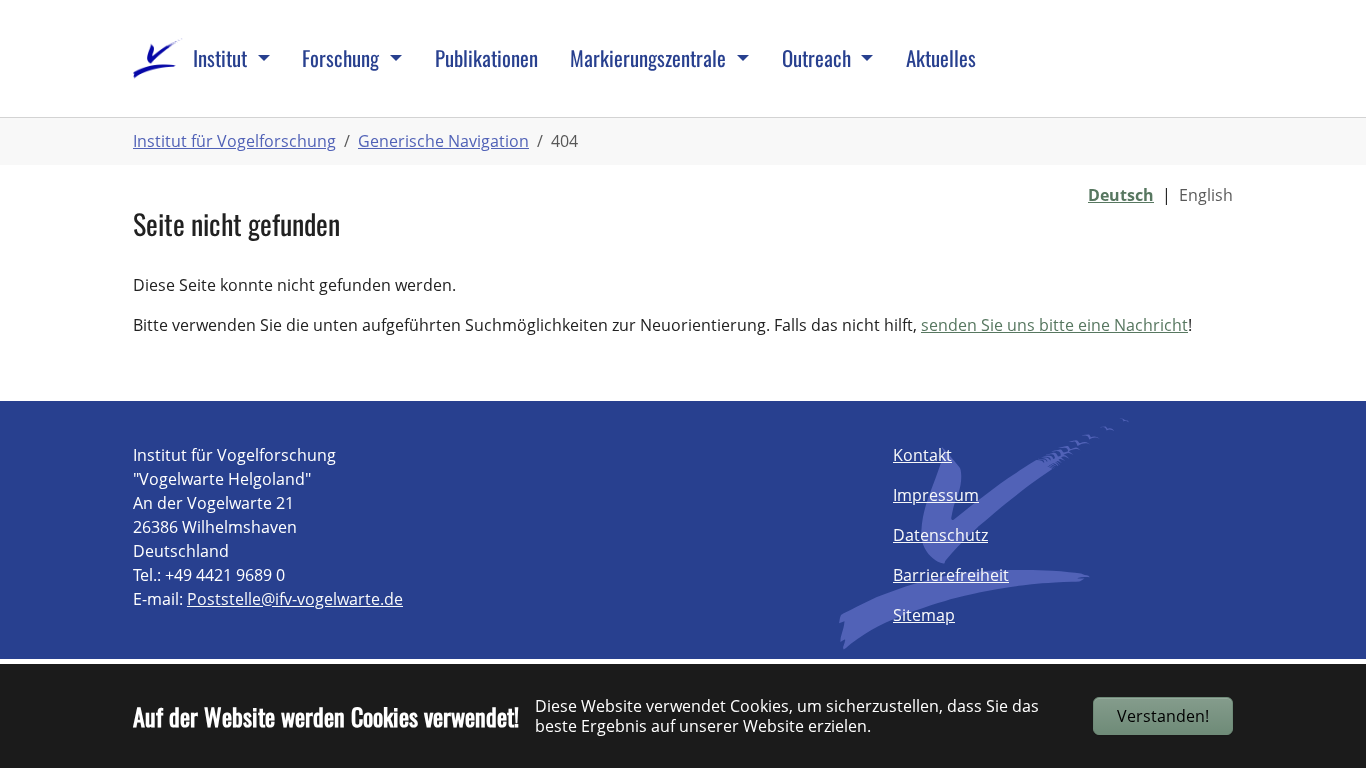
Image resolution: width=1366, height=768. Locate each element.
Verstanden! (1163, 716)
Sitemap (924, 615)
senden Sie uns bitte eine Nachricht (1054, 325)
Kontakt (922, 455)
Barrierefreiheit (951, 575)
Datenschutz (940, 535)
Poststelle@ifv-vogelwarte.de (295, 599)
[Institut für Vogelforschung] (158, 58)
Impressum (936, 495)
